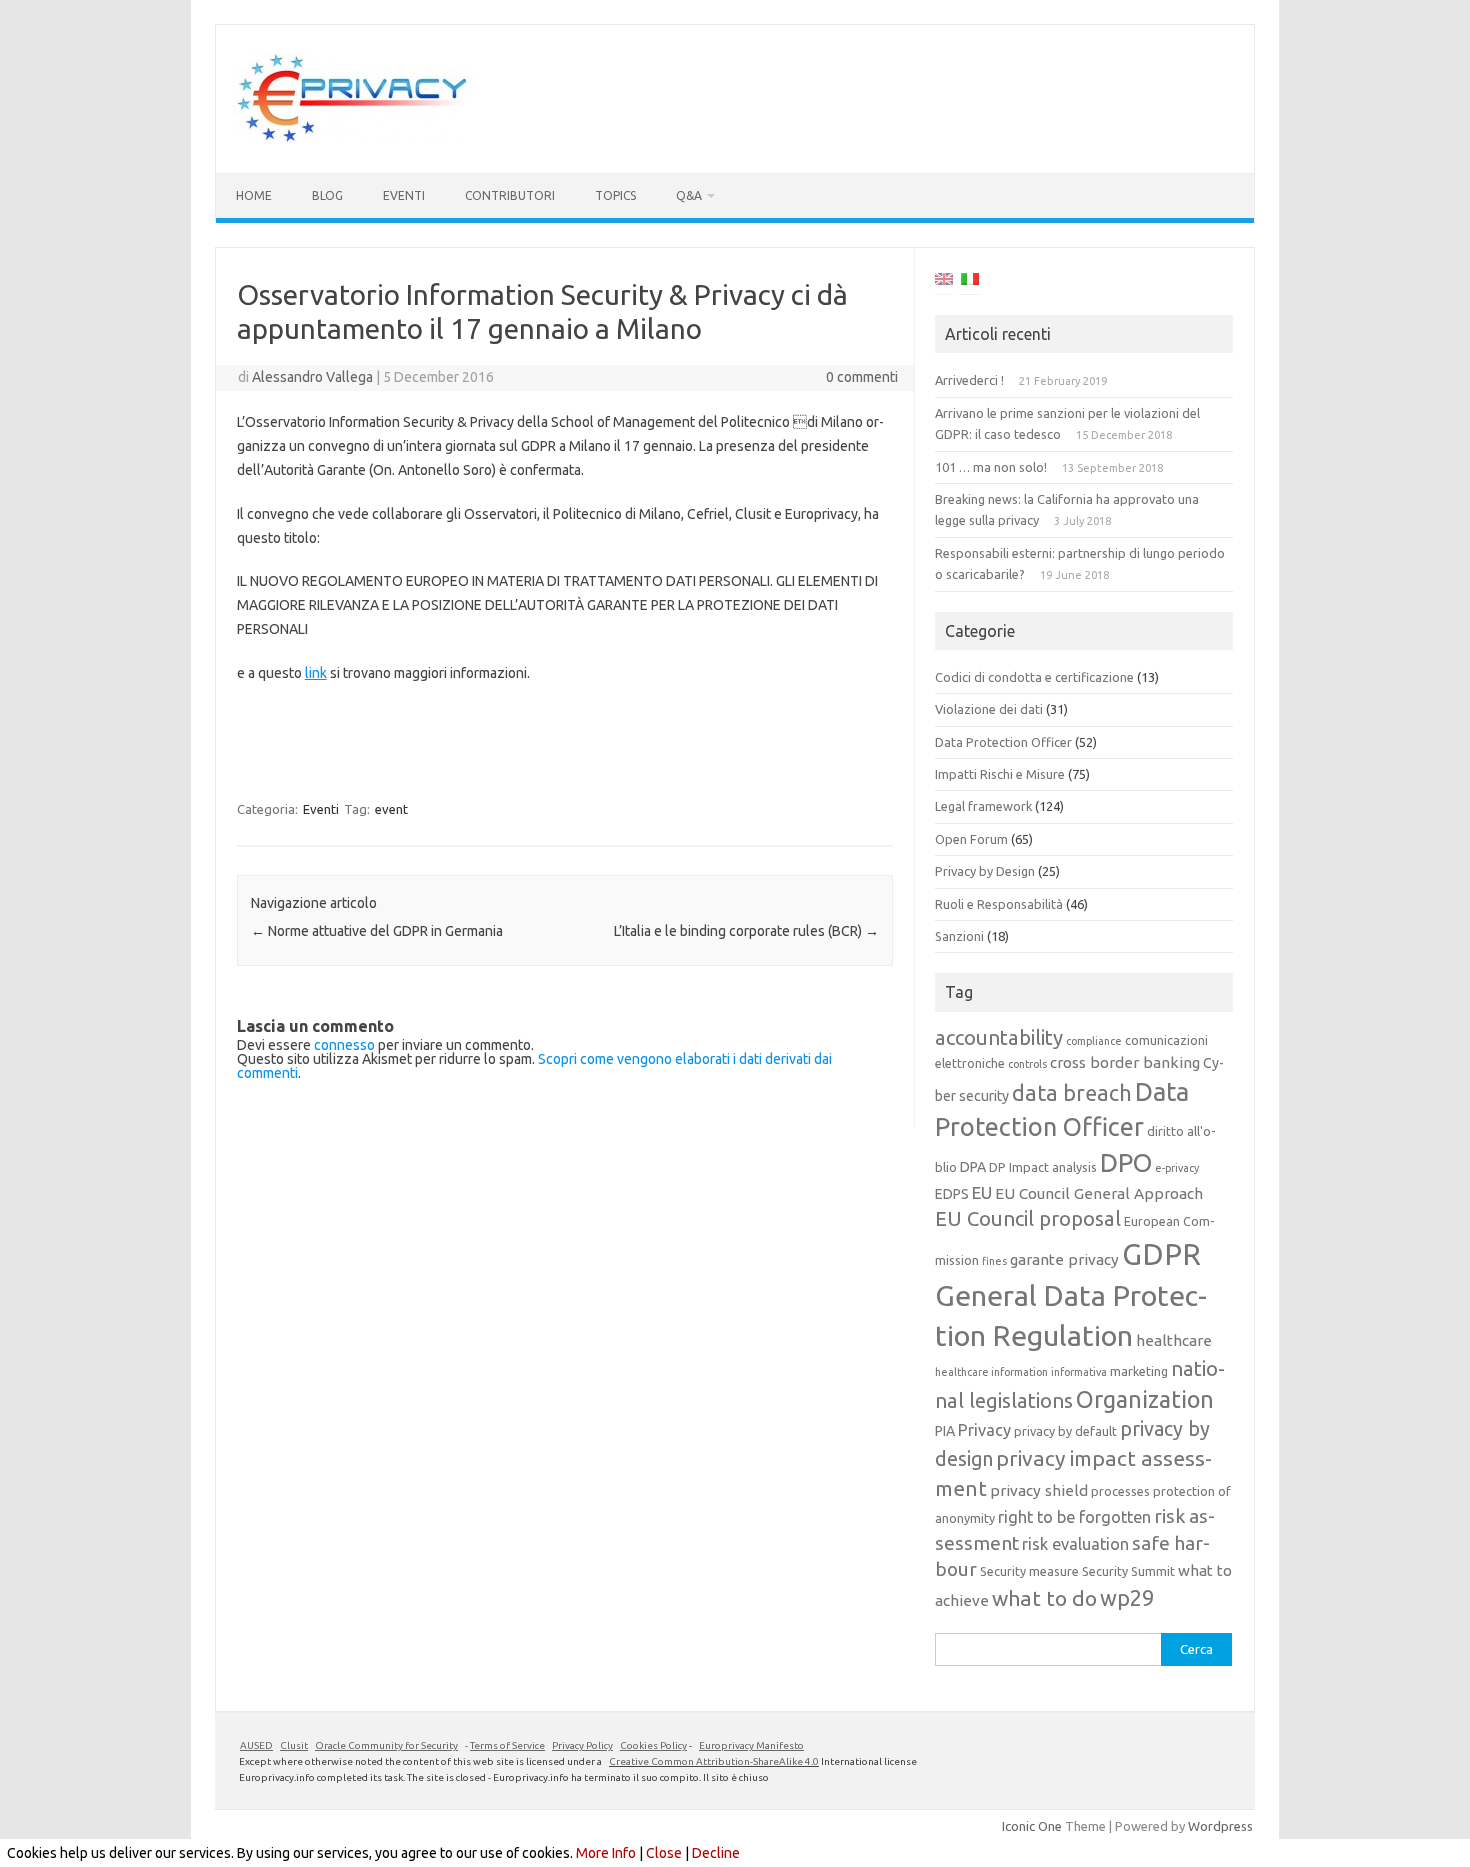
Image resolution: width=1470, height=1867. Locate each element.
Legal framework (983, 806)
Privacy (984, 1430)
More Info (606, 1853)
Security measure (1029, 1571)
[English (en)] (944, 282)
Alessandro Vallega (312, 377)
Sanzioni (959, 936)
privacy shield (1039, 1490)
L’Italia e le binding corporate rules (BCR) (746, 931)
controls (1027, 1064)
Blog (327, 195)
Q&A (689, 195)
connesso (344, 1045)
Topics (615, 195)
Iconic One (1032, 1826)
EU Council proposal (1028, 1218)
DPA (973, 1167)
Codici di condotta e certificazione (1034, 677)
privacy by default (1065, 1431)
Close (664, 1853)
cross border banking (1125, 1062)
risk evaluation (1075, 1544)
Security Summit (1128, 1571)
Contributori (510, 195)
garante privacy (1064, 1259)
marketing (1139, 1371)
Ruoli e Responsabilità (999, 904)
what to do (1044, 1598)
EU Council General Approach (1099, 1193)
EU (982, 1192)
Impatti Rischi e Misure (1000, 774)
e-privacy (1177, 1168)
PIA (945, 1431)
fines (994, 1261)
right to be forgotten (1074, 1517)
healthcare (1174, 1340)
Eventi (404, 195)
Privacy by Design (985, 871)
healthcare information (991, 1372)
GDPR (1161, 1254)
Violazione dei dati (989, 709)
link (316, 673)
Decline (716, 1853)
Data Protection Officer (1003, 742)
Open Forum (971, 839)
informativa (1079, 1372)
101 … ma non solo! (991, 467)
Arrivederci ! (969, 380)
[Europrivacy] (353, 139)
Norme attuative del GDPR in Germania (377, 931)
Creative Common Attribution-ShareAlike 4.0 (714, 1761)
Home (254, 195)
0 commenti (862, 377)
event (391, 809)
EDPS (952, 1194)
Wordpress (1220, 1826)
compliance (1094, 1041)
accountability (999, 1037)
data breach (1072, 1093)
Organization (1145, 1399)
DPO (1126, 1162)
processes (1120, 1491)
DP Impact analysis (1043, 1167)
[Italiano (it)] (970, 282)
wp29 (1127, 1598)
